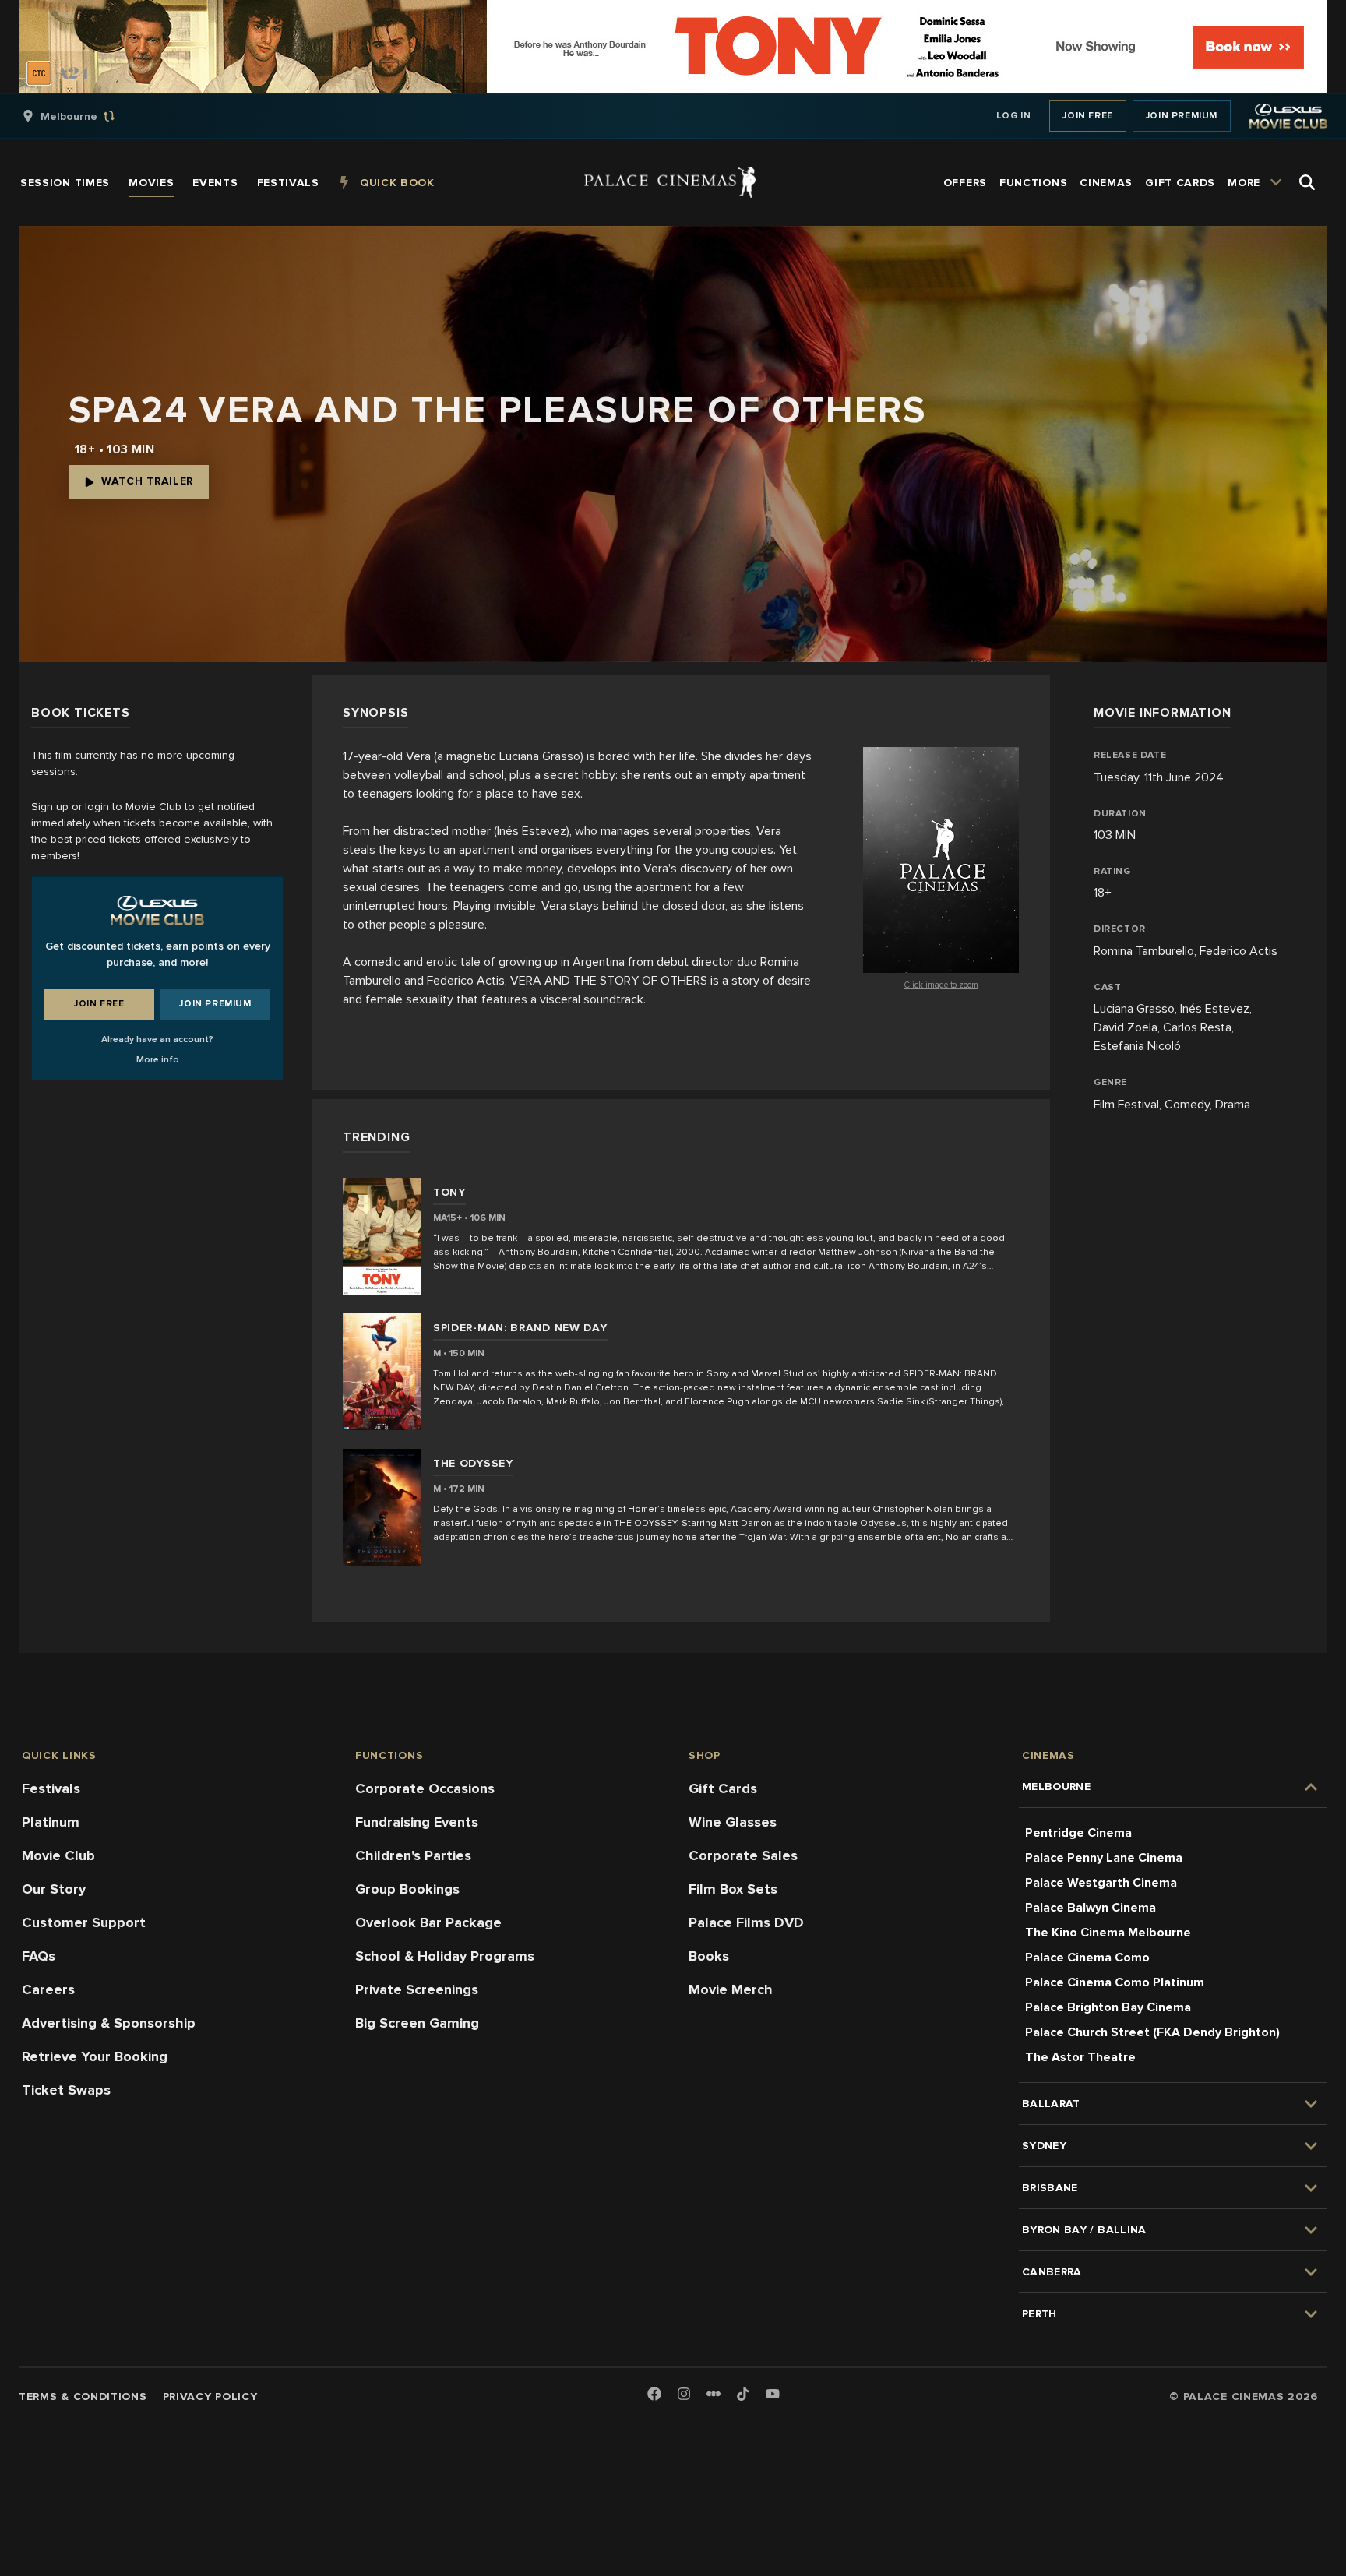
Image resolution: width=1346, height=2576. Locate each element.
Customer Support (84, 1922)
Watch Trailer (147, 481)
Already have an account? (157, 1040)
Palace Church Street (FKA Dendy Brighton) (1152, 2032)
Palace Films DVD (746, 1922)
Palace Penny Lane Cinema (1104, 1858)
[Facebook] (654, 2395)
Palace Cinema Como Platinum (1115, 1982)
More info (158, 1060)
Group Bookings (407, 1889)
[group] (85, 116)
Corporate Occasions (425, 1788)
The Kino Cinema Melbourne (1108, 1933)
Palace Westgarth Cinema (1101, 1883)
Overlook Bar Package (428, 1922)
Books (709, 1956)
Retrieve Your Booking (95, 2056)
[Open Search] (1307, 182)
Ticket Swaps (66, 2090)
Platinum (51, 1822)
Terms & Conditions (83, 2396)
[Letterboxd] (714, 2394)
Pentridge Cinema (1078, 1833)
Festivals (51, 1788)
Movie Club (58, 1855)
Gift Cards (723, 1788)
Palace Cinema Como (1087, 1958)
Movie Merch (731, 1989)
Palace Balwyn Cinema (1091, 1908)
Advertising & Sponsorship (109, 2023)
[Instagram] (684, 2395)
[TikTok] (743, 2394)
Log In (1014, 116)
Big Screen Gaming (417, 2023)
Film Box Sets (733, 1889)
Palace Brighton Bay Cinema (1108, 2007)
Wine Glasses (733, 1822)
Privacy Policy (210, 2396)
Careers (48, 1989)
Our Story (54, 1889)
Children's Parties (413, 1855)
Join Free (1087, 116)
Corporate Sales (743, 1855)
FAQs (39, 1956)
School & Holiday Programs (445, 1956)
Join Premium (1182, 116)
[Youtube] (773, 2395)
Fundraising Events (417, 1822)
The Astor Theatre (1080, 2057)
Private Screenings (417, 1989)
